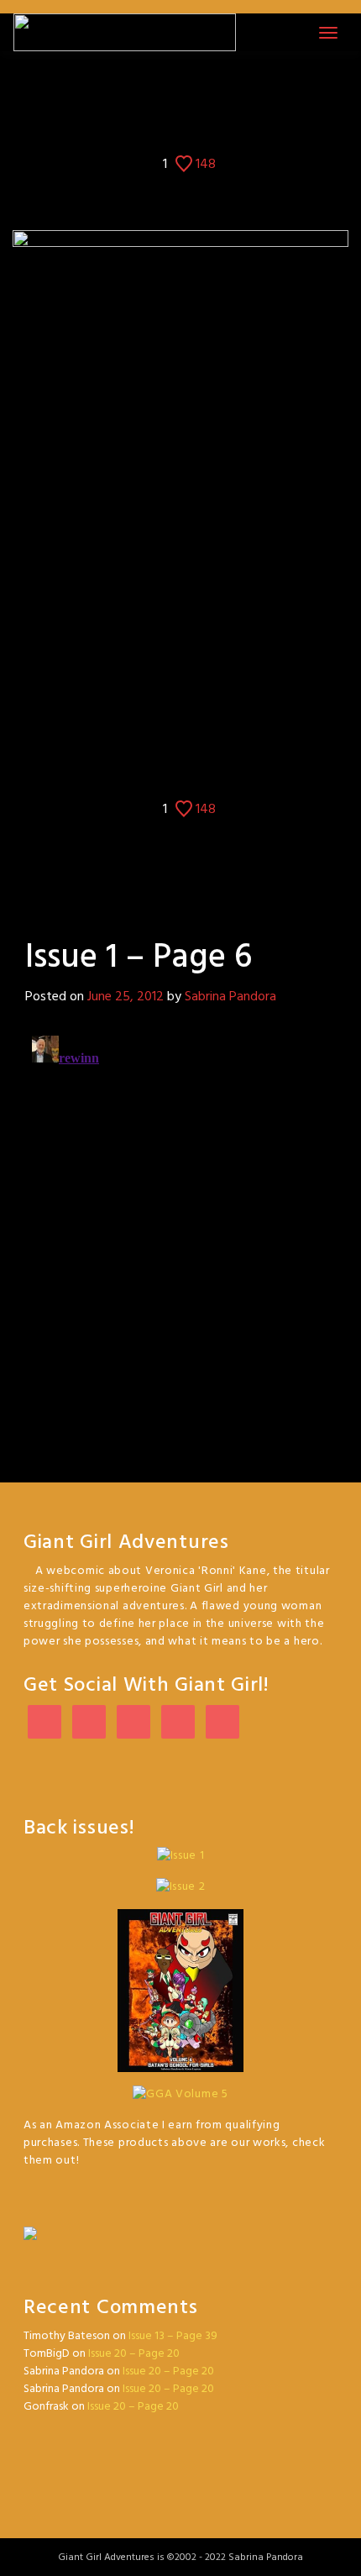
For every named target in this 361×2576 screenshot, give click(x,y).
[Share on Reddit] (220, 121)
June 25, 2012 (126, 997)
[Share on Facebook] (141, 121)
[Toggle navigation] (328, 33)
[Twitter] (44, 1723)
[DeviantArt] (133, 1723)
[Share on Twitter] (167, 121)
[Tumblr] (178, 1723)
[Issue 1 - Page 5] (166, 88)
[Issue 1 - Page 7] (195, 88)
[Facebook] (89, 1723)
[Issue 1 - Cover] (140, 88)
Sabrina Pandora (230, 997)
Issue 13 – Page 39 (173, 2336)
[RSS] (222, 1723)
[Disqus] (180, 1239)
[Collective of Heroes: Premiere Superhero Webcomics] (180, 2224)
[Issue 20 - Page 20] (221, 88)
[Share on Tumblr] (194, 121)
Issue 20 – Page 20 (134, 2354)
